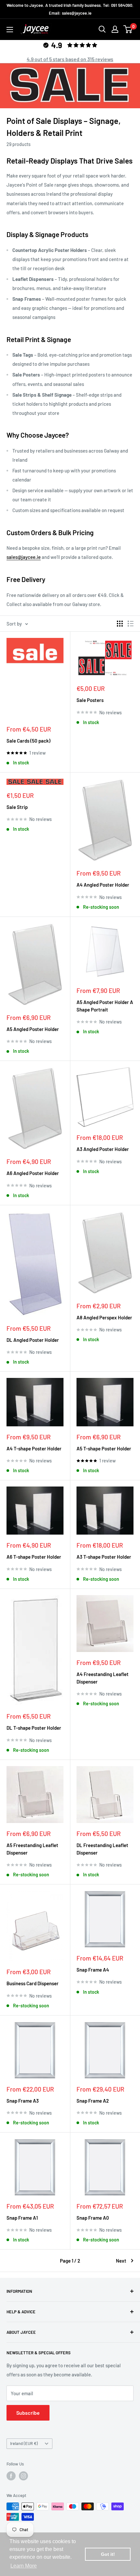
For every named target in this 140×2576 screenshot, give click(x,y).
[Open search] (102, 29)
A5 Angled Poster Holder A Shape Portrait (105, 1006)
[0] (128, 29)
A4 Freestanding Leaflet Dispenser (103, 1678)
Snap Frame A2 (93, 2101)
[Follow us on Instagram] (23, 2476)
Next (121, 2261)
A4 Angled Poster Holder (103, 885)
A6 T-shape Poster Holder (34, 1557)
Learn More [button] (24, 2566)
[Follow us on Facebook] (11, 2476)
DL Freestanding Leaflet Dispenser (102, 1849)
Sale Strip (17, 807)
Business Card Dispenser (33, 1983)
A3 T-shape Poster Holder (104, 1557)
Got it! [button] (108, 2554)
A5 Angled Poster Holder (33, 1029)
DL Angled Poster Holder (33, 1340)
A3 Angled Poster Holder (103, 1149)
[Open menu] (10, 30)
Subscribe (28, 2413)
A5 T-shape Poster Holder (104, 1448)
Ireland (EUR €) (24, 2443)
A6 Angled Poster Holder (33, 1173)
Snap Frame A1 (22, 2218)
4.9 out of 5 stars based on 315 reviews (70, 59)
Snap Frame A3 (23, 2101)
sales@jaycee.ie (24, 557)
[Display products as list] (131, 624)
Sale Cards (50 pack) (28, 741)
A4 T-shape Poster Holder (34, 1448)
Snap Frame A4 (93, 1970)
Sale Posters (90, 700)
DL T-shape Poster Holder (34, 1728)
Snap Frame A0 (93, 2218)
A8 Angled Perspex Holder (104, 1317)
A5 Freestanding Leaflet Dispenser (32, 1849)
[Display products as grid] (120, 624)
